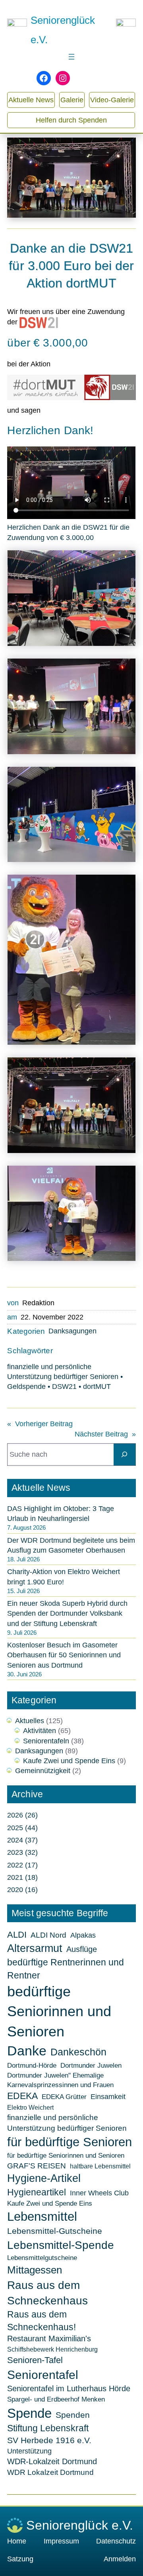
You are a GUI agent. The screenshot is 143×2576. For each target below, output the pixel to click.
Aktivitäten (40, 1731)
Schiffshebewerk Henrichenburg (52, 2349)
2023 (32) (22, 1852)
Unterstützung (29, 2451)
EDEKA (22, 2096)
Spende (29, 2413)
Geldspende (26, 1387)
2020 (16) (22, 1890)
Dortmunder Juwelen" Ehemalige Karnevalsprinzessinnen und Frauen (60, 2080)
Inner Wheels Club (99, 2193)
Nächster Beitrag (101, 1434)
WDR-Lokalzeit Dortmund (52, 2461)
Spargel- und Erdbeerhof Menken (56, 2399)
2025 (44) (22, 1828)
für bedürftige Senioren (70, 2142)
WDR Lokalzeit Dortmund (50, 2472)
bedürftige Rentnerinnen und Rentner (66, 1969)
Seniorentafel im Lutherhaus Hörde (69, 2388)
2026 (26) (22, 1815)
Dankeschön (78, 2052)
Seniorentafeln (46, 1741)
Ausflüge (82, 1949)
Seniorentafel (43, 2375)
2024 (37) (22, 1840)
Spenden (73, 2415)
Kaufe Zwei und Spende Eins (69, 1761)
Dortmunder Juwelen (91, 2065)
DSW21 (64, 1387)
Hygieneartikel (37, 2192)
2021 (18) (22, 1877)
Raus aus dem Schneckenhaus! (42, 2321)
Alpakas (83, 1935)
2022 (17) (22, 1865)
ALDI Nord (48, 1935)
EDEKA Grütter (64, 2097)
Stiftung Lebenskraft (48, 2428)
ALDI (17, 1935)
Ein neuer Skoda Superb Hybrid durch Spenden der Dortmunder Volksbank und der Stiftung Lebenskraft (67, 1613)
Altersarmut (35, 1948)
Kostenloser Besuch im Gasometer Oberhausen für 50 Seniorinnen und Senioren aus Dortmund (64, 1655)
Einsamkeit (108, 2097)
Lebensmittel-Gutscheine (55, 2231)
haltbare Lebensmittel (100, 2166)
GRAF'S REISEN (37, 2166)
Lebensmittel (42, 2217)
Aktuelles (30, 1721)
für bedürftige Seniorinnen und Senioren (66, 2155)
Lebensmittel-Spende (61, 2245)
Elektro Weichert (30, 2108)
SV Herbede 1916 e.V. (49, 2440)
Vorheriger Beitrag (44, 1424)
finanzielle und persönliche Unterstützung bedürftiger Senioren (67, 2123)
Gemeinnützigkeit (43, 1771)
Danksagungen (72, 1331)
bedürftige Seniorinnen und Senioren (59, 2011)
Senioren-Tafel (35, 2360)
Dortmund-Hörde (32, 2065)
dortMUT (97, 1387)
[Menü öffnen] (71, 57)
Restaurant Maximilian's (49, 2339)
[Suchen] (125, 1455)
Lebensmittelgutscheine (42, 2258)
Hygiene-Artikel (44, 2178)
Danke (27, 2051)
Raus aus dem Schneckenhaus (47, 2293)
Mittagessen (35, 2270)
